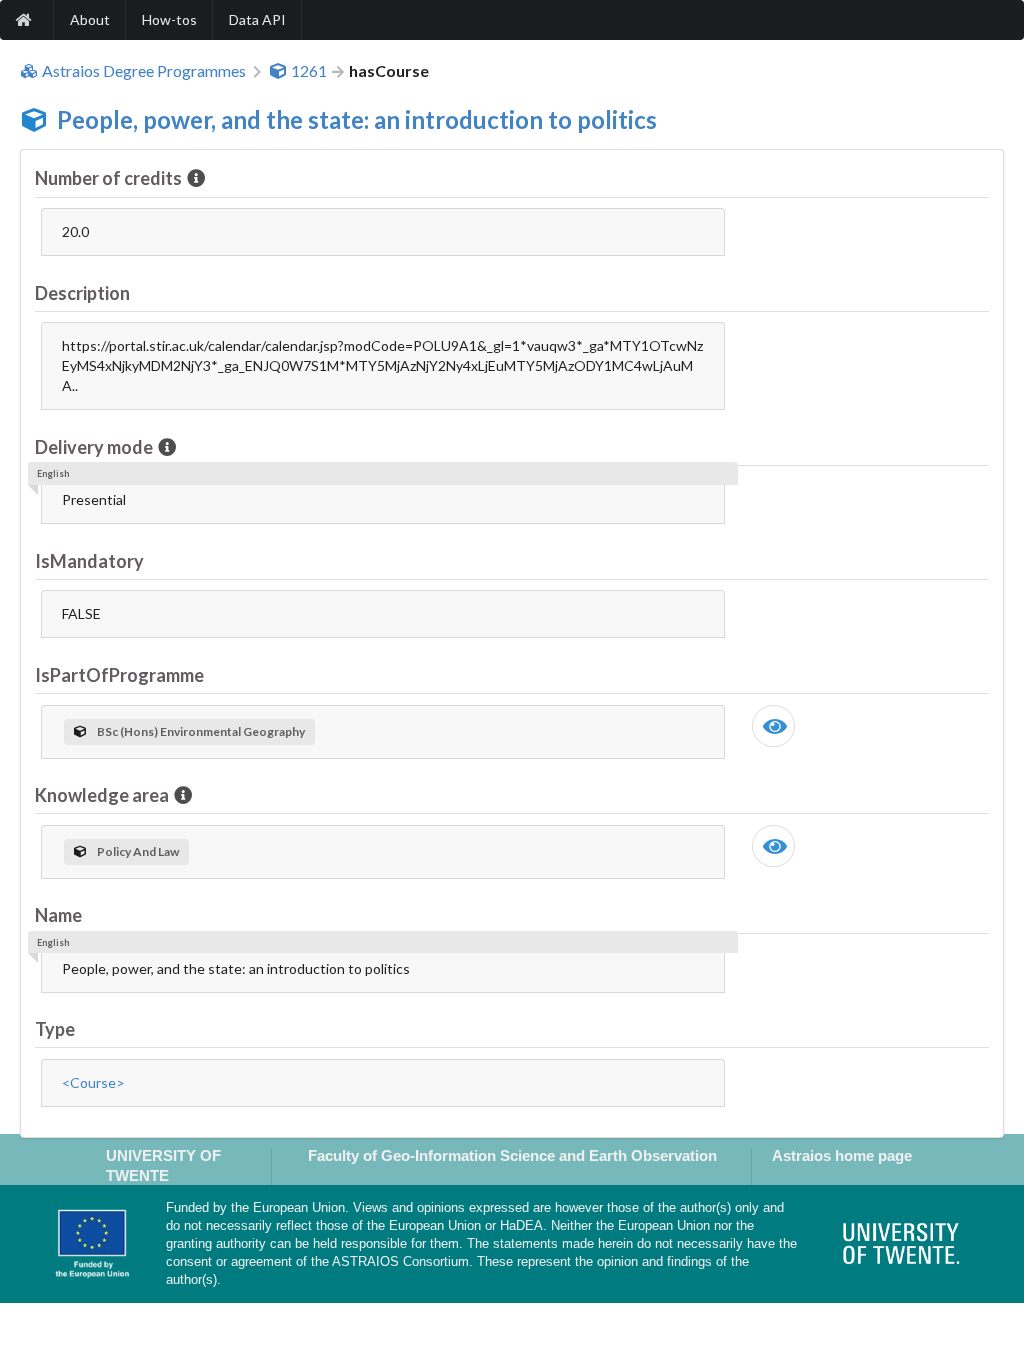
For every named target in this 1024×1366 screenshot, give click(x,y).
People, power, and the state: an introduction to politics (357, 119)
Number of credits (108, 178)
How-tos (169, 19)
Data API (257, 19)
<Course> (93, 1082)
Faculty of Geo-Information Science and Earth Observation (512, 1155)
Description (82, 293)
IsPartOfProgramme (119, 675)
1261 (309, 71)
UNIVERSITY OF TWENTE (163, 1165)
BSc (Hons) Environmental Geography (201, 731)
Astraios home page (842, 1155)
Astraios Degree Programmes (144, 71)
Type (55, 1029)
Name (58, 915)
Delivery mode (94, 447)
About (90, 19)
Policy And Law (138, 851)
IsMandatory (89, 561)
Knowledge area (102, 795)
